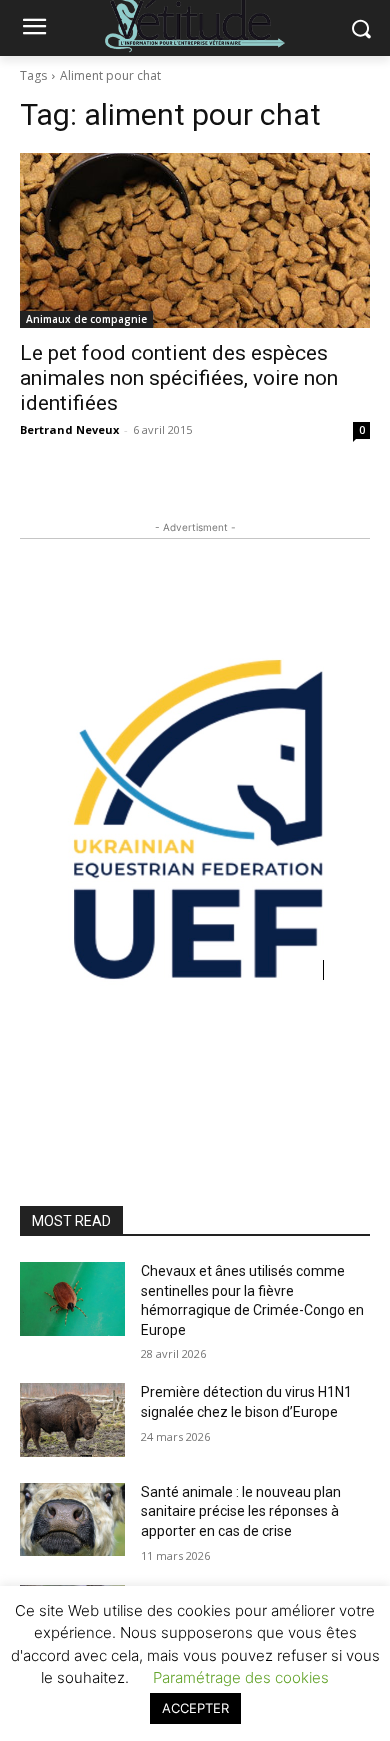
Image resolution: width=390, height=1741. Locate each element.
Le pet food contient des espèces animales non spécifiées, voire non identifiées (179, 378)
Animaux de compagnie (86, 319)
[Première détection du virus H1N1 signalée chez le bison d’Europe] (72, 1420)
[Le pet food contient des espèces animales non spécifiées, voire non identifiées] (195, 240)
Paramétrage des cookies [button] (241, 1677)
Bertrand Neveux (69, 429)
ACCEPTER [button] (195, 1708)
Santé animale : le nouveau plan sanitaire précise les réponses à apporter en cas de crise (241, 1511)
